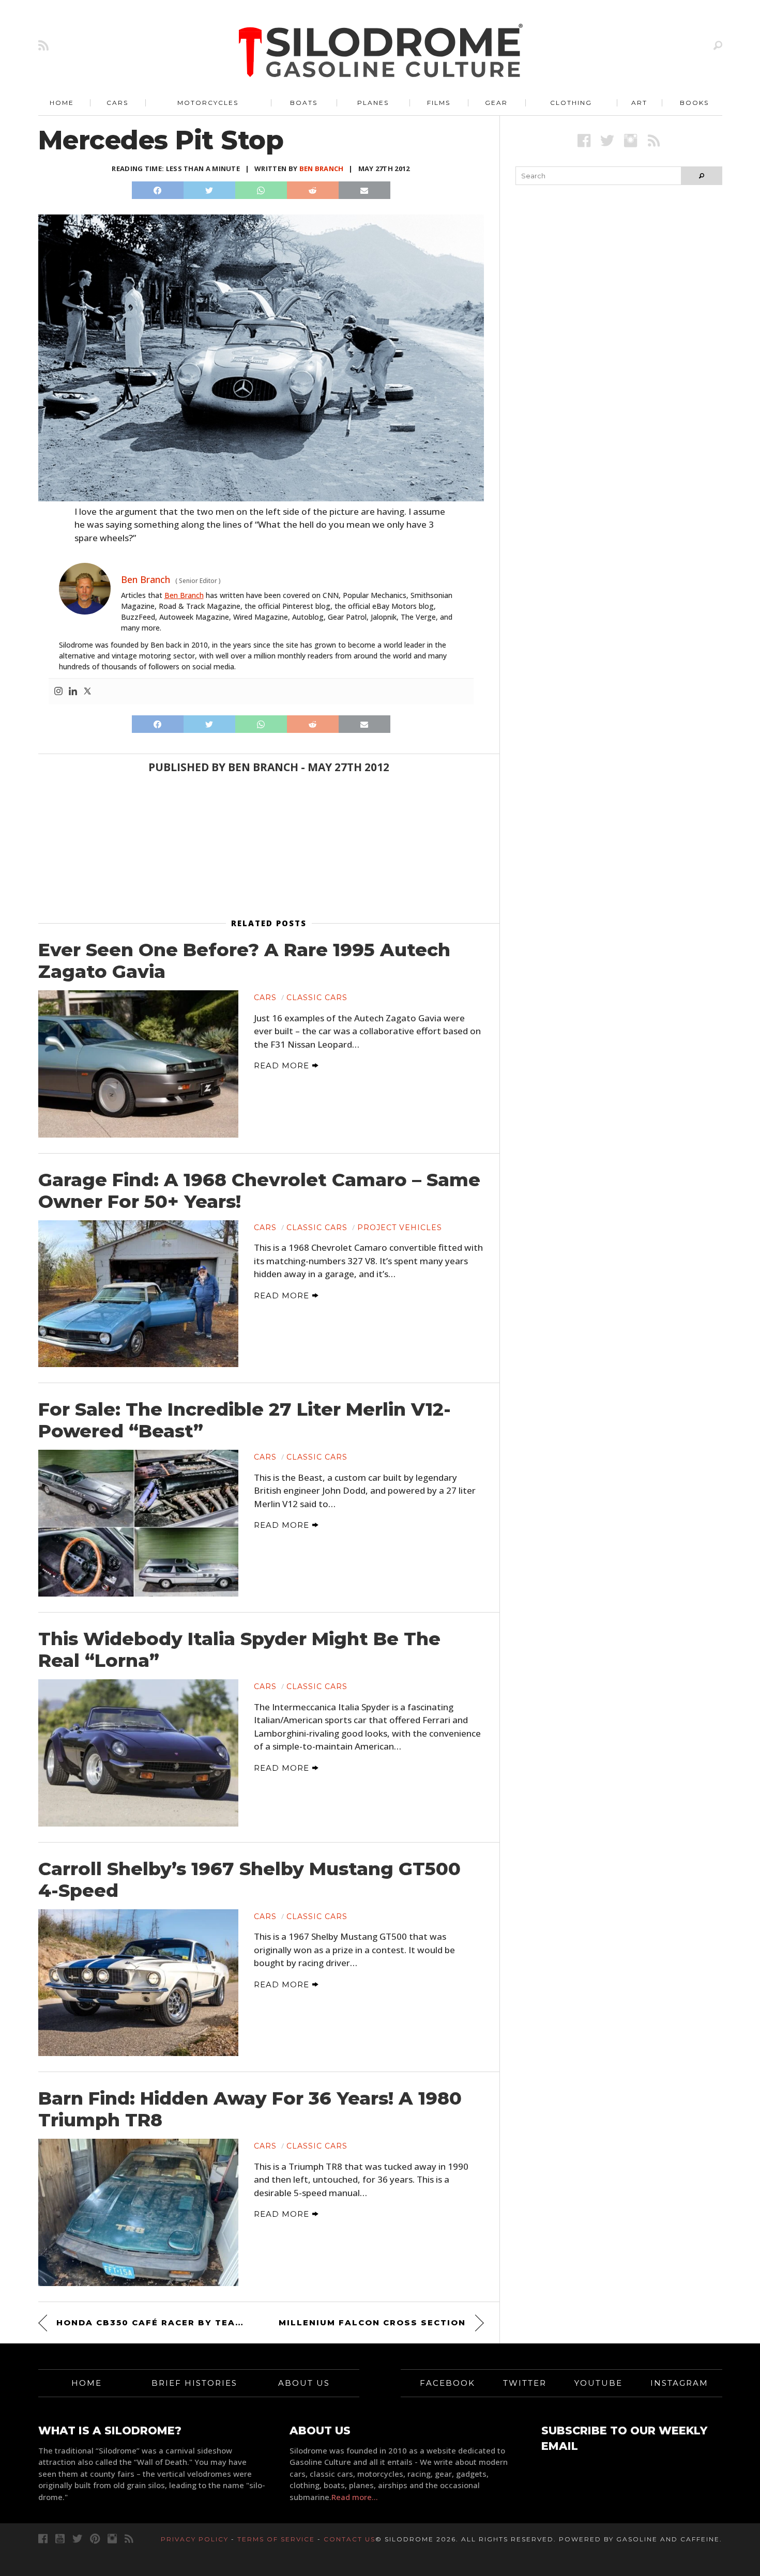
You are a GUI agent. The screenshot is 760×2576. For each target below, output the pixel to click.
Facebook (447, 2383)
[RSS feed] (43, 45)
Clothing (571, 103)
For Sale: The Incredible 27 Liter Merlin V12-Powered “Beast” (245, 1420)
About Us (304, 2383)
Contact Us (349, 2539)
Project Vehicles (400, 1228)
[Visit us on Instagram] (630, 140)
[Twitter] (87, 692)
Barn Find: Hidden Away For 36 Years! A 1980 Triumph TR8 (250, 2109)
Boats (304, 103)
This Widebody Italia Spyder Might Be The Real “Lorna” (239, 1650)
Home (62, 103)
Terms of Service (276, 2539)
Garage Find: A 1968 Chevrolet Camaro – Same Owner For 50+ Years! (259, 1191)
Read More (283, 1065)
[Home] (381, 52)
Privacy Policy (195, 2539)
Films (439, 103)
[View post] (139, 1064)
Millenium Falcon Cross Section (372, 2322)
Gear (496, 103)
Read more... (355, 2497)
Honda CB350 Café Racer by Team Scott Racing (152, 2322)
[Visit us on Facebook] (584, 140)
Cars (117, 103)
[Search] (718, 45)
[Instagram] (58, 692)
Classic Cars (317, 998)
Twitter (525, 2383)
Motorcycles (208, 103)
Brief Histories (194, 2383)
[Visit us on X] (607, 140)
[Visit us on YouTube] (60, 2539)
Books (694, 103)
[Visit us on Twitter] (77, 2539)
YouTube (598, 2383)
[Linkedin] (73, 692)
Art (639, 103)
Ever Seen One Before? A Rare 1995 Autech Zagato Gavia (244, 961)
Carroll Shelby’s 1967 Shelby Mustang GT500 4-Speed (249, 1880)
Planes (373, 103)
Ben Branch (322, 168)
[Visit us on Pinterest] (95, 2539)
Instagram (679, 2383)
